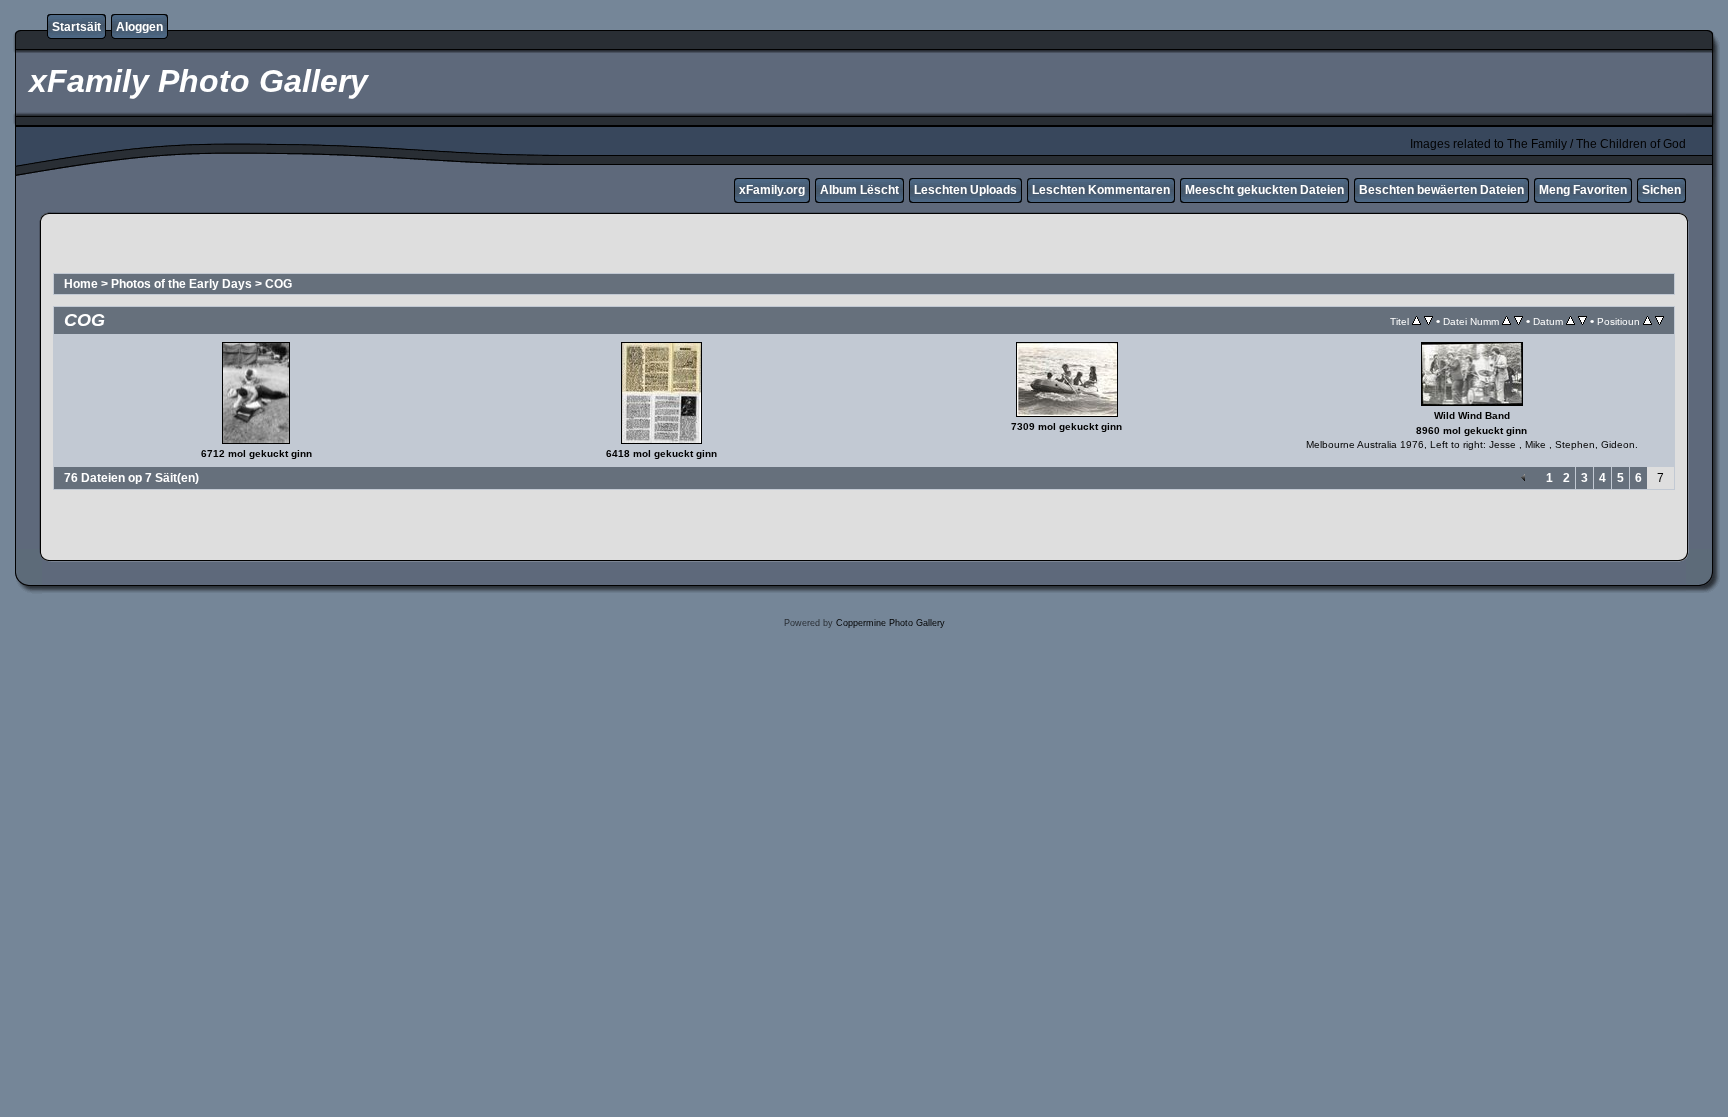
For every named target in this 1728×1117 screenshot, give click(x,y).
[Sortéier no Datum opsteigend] (1570, 321)
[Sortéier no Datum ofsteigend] (1582, 321)
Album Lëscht (859, 190)
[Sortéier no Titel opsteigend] (1416, 321)
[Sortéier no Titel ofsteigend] (1428, 321)
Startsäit (76, 27)
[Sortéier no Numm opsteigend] (1506, 321)
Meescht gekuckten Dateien (1264, 190)
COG (278, 284)
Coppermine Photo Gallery (890, 623)
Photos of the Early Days (181, 284)
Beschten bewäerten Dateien (1441, 190)
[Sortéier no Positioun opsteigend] (1647, 321)
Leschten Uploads (965, 190)
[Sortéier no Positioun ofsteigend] (1659, 321)
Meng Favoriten (1583, 190)
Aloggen (139, 27)
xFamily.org (772, 190)
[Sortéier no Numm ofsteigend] (1518, 321)
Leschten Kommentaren (1101, 190)
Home (81, 284)
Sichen (1661, 190)
